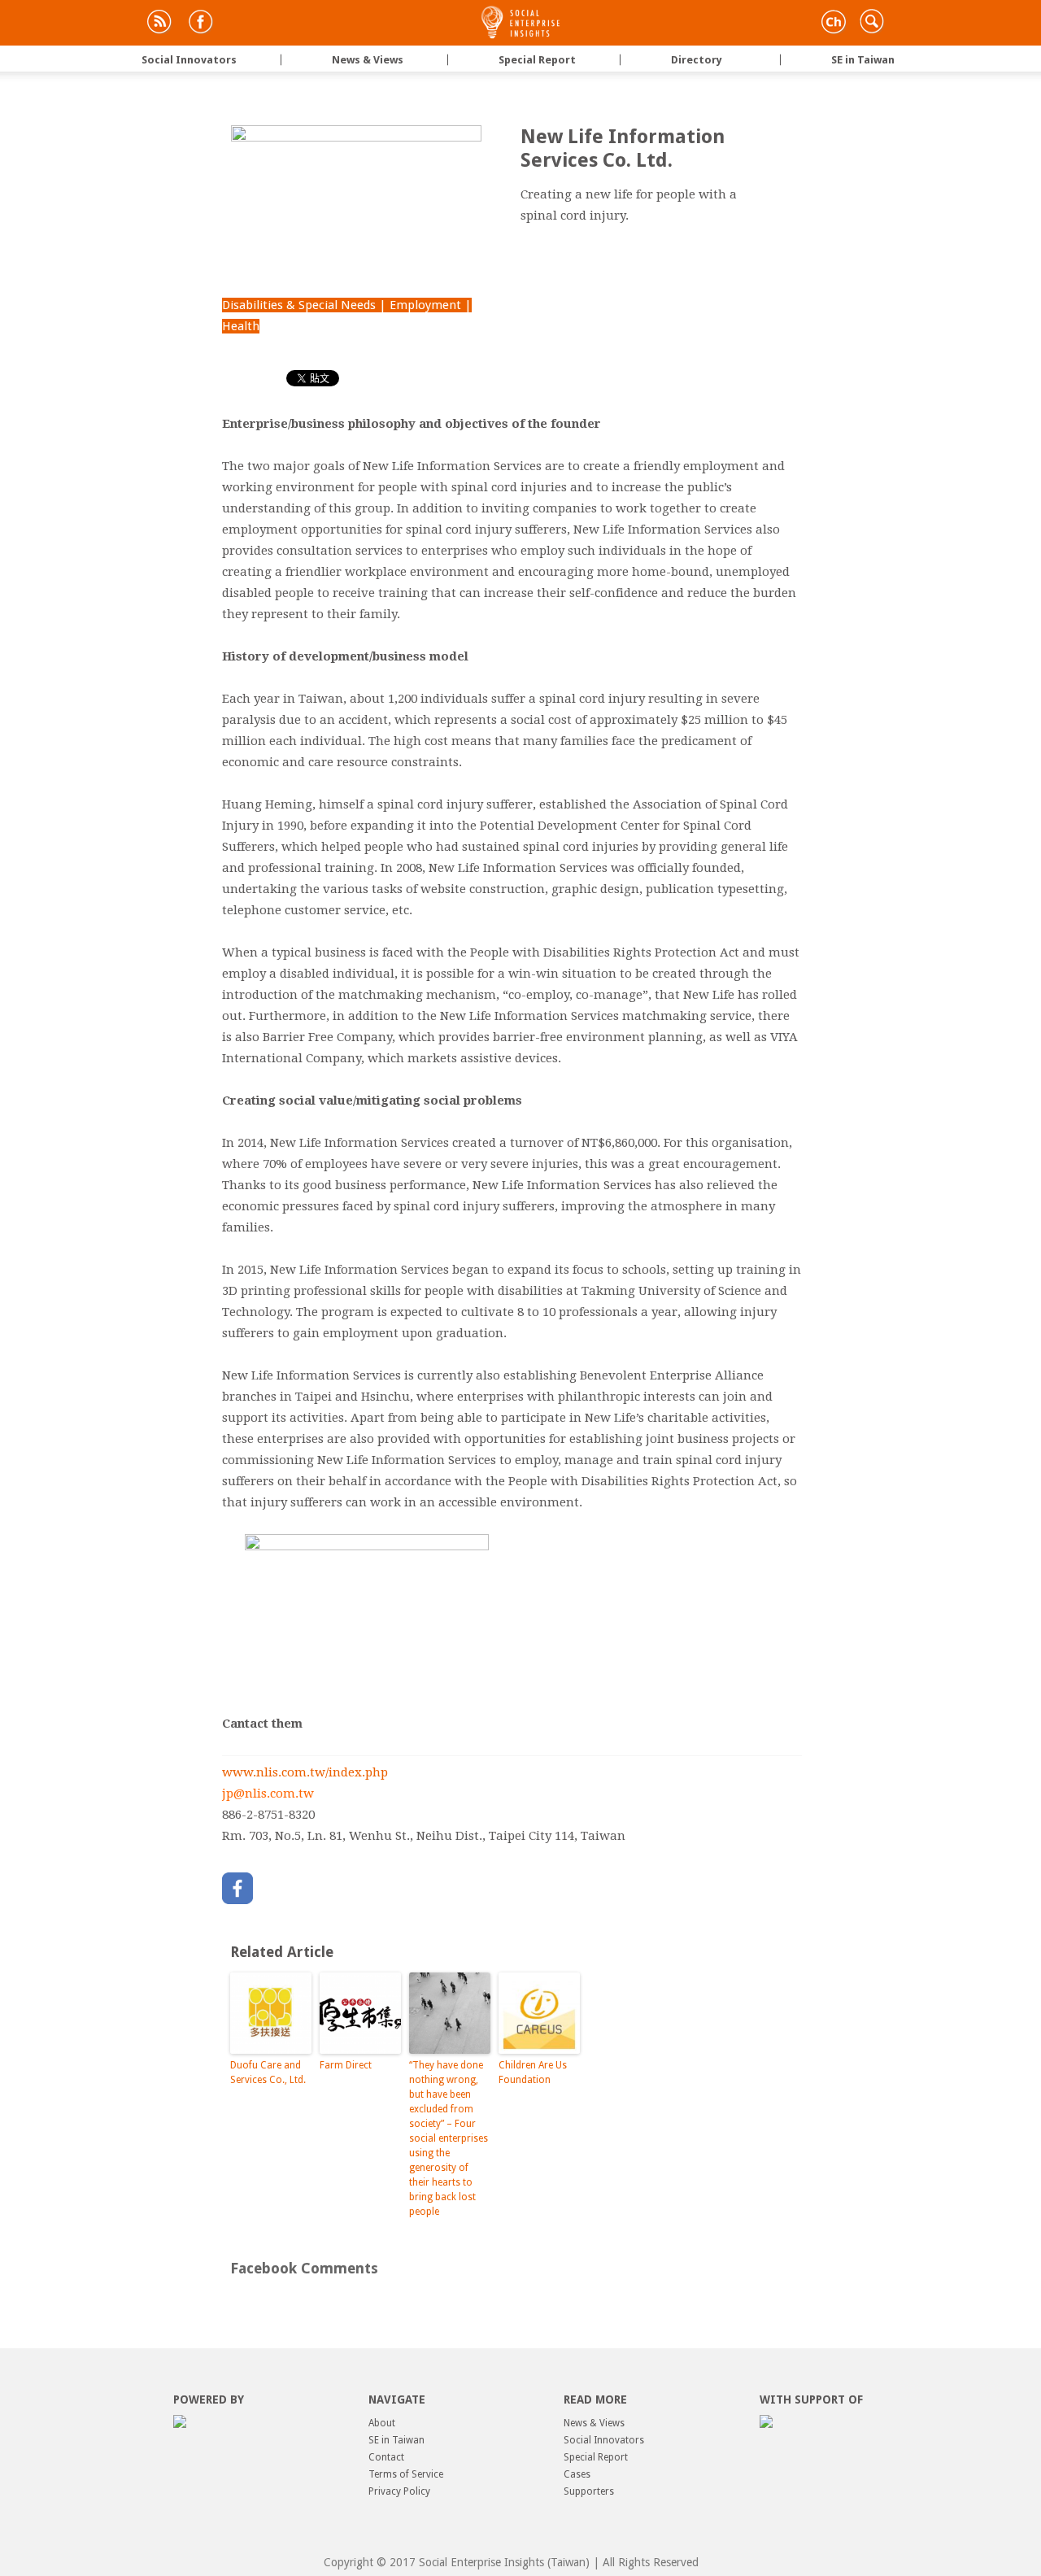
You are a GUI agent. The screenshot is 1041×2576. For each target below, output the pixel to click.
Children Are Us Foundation (533, 2073)
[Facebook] (200, 24)
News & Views (340, 60)
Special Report (509, 60)
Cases (577, 2474)
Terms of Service (406, 2474)
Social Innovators (187, 60)
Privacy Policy (399, 2491)
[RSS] (158, 24)
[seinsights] (832, 24)
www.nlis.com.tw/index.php (305, 1772)
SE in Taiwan (835, 60)
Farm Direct (346, 2065)
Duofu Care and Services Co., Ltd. (268, 2073)
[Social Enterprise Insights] (520, 22)
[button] (870, 28)
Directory (669, 60)
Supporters (589, 2491)
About (382, 2423)
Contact (386, 2457)
